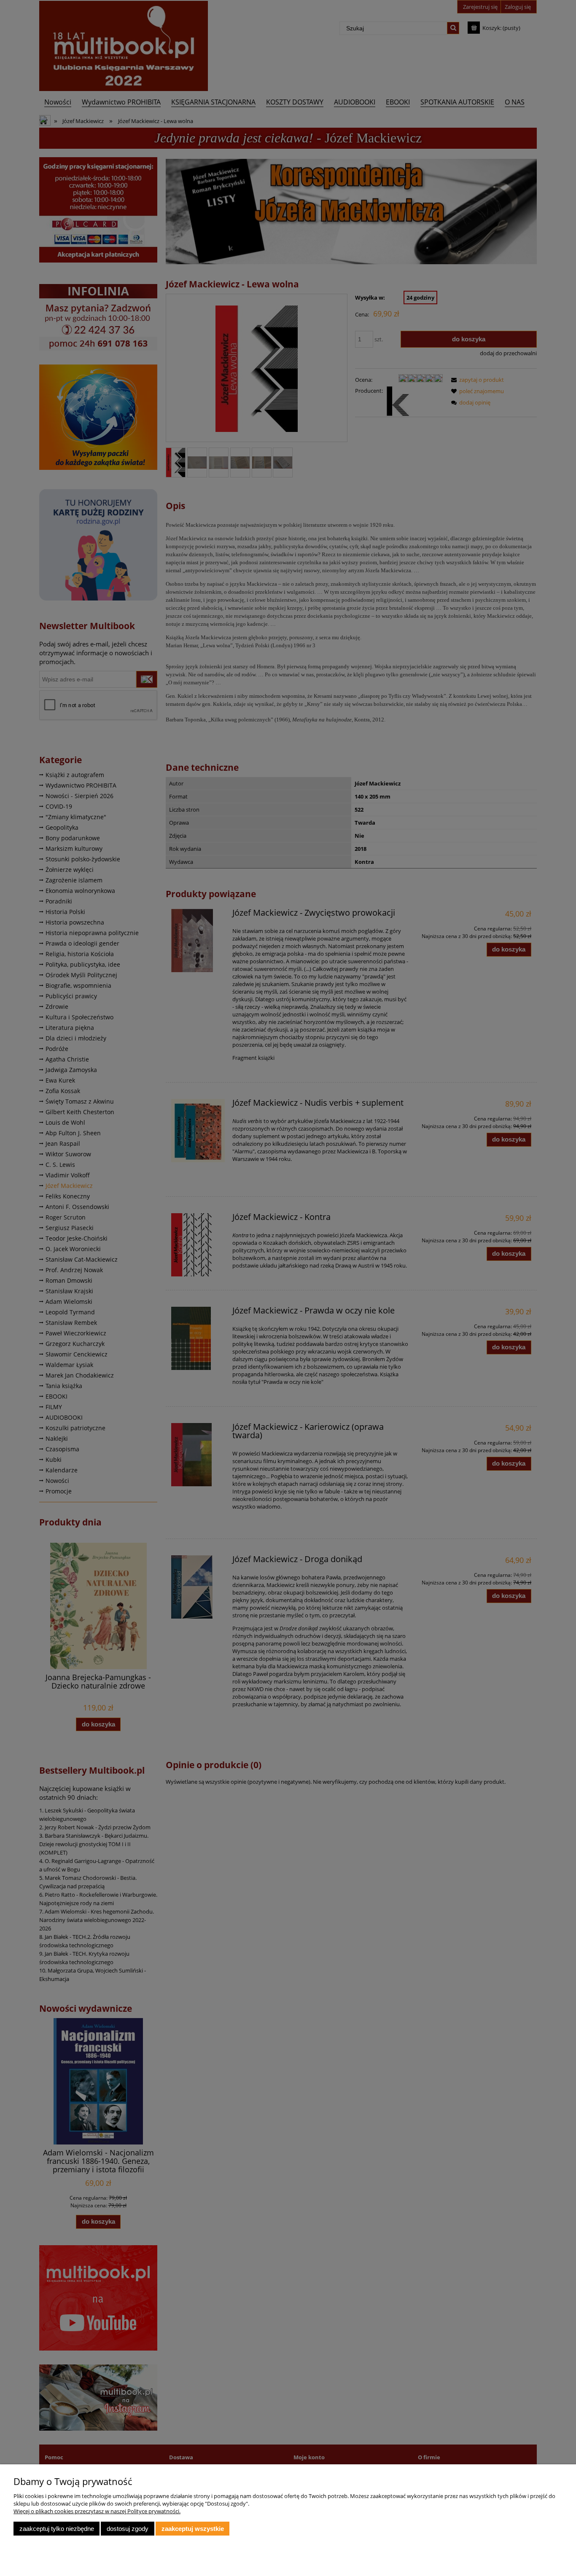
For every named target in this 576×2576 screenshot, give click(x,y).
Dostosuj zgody (128, 2529)
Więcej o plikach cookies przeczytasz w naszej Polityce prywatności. (97, 2511)
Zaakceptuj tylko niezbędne (57, 2529)
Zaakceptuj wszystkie (193, 2529)
